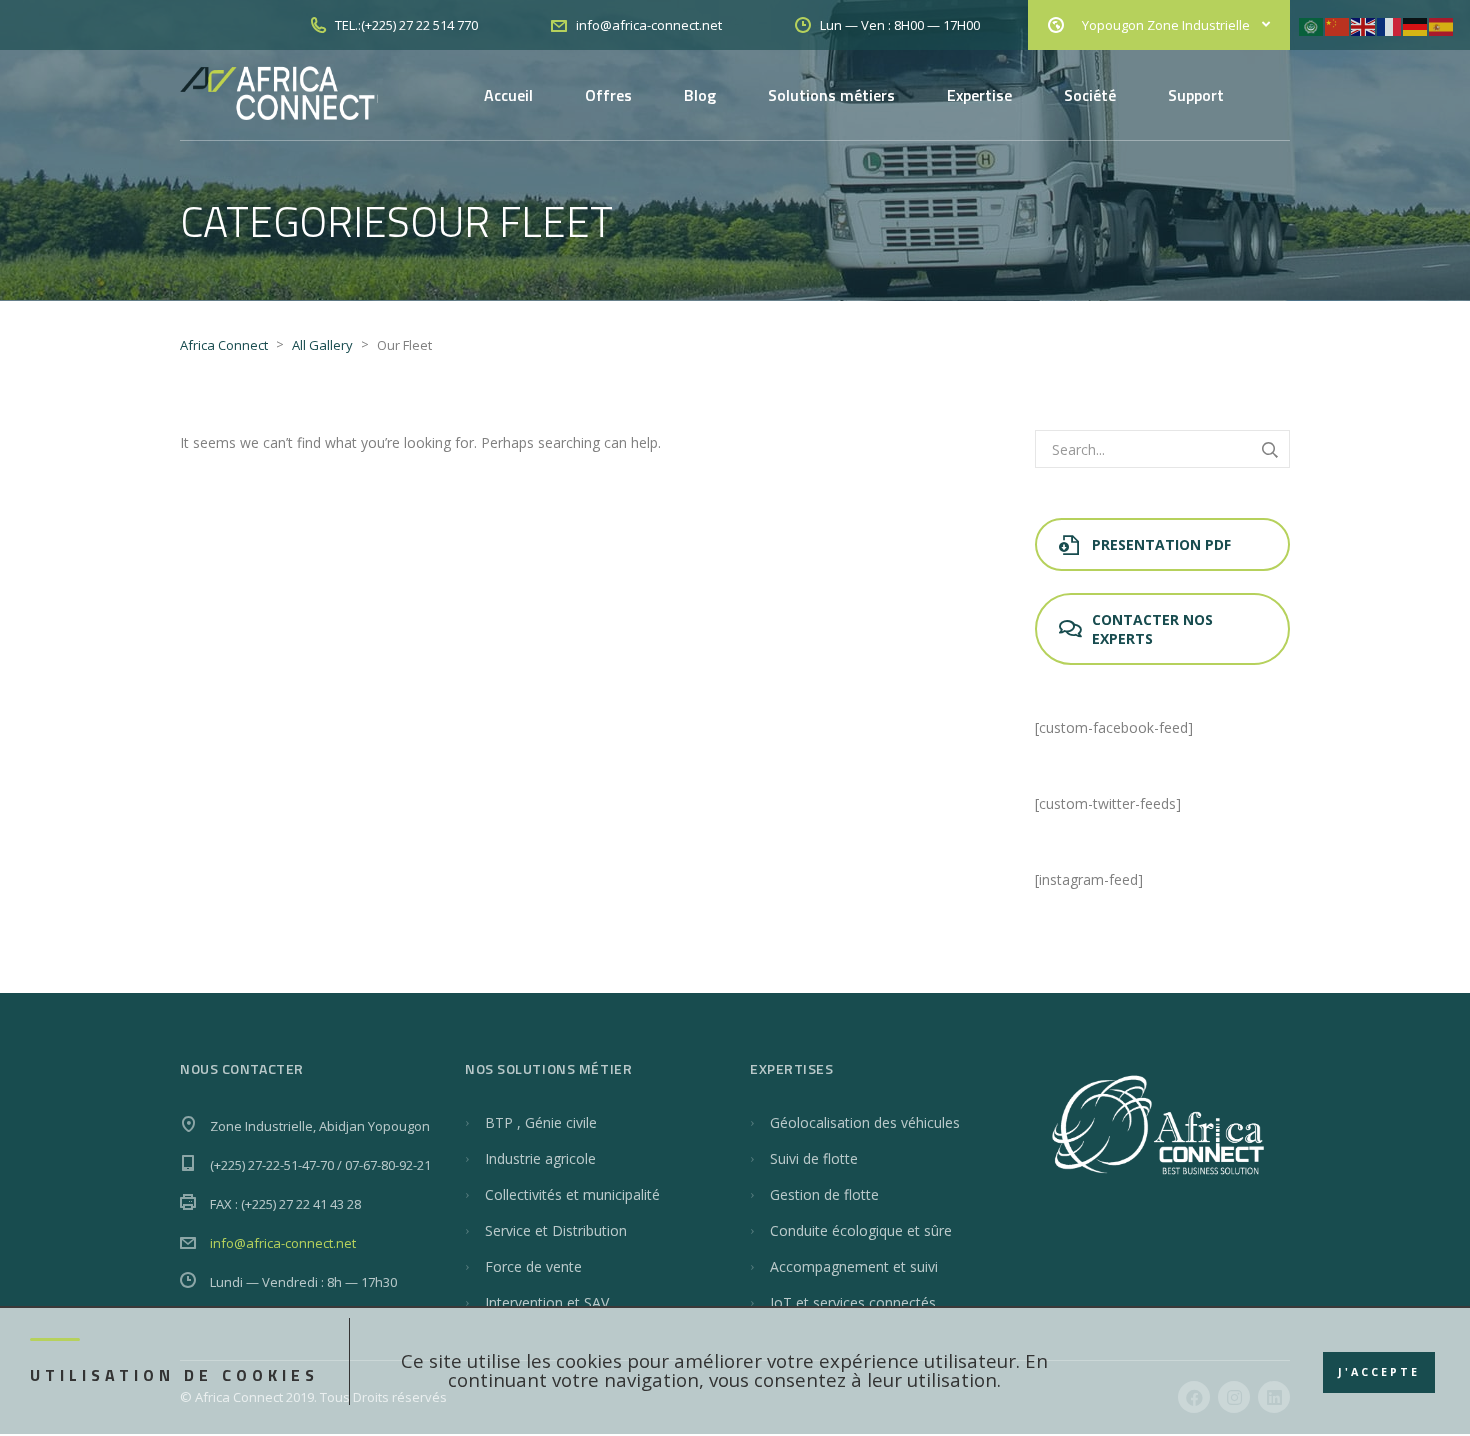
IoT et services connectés (853, 1302)
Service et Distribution (556, 1230)
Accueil (508, 95)
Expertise (979, 95)
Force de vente (533, 1266)
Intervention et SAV (547, 1302)
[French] (1390, 25)
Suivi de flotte (814, 1158)
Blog (700, 95)
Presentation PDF (1161, 544)
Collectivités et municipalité (572, 1194)
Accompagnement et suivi (854, 1266)
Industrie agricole (540, 1158)
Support (1196, 95)
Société (1090, 95)
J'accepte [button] (1379, 1372)
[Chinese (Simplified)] (1338, 25)
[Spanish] (1442, 25)
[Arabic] (1312, 25)
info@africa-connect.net (283, 1243)
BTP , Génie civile (541, 1122)
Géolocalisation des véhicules (865, 1122)
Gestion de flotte (824, 1194)
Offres (608, 95)
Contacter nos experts (1152, 629)
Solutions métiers (831, 95)
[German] (1416, 25)
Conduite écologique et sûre (861, 1230)
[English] (1364, 25)
